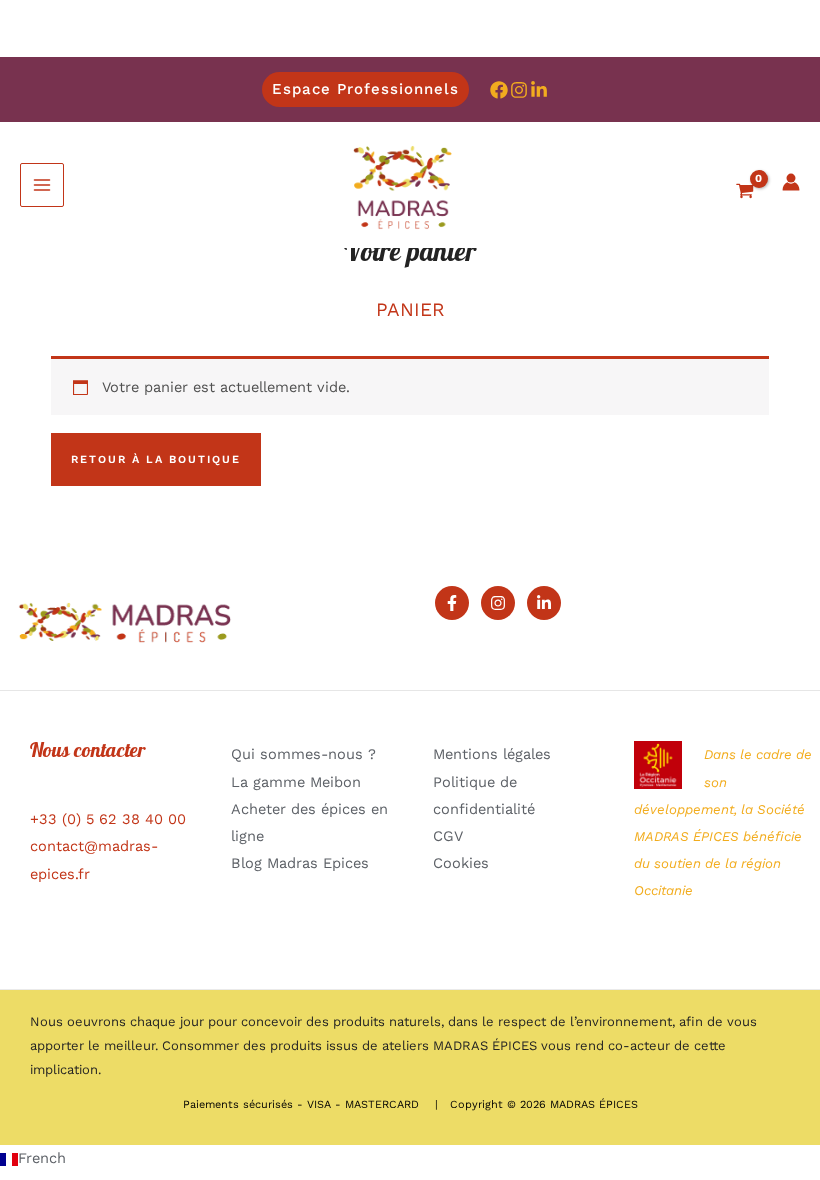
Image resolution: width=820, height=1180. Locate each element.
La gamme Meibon (296, 782)
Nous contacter (88, 752)
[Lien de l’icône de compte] (791, 182)
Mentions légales (492, 754)
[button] (365, 89)
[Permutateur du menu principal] (42, 185)
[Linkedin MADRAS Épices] (539, 90)
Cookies (461, 863)
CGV (448, 836)
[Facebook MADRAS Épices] (499, 90)
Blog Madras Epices (300, 863)
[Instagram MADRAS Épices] (519, 90)
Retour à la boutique (156, 459)
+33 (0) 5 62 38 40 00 (108, 819)
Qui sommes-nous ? (303, 754)
